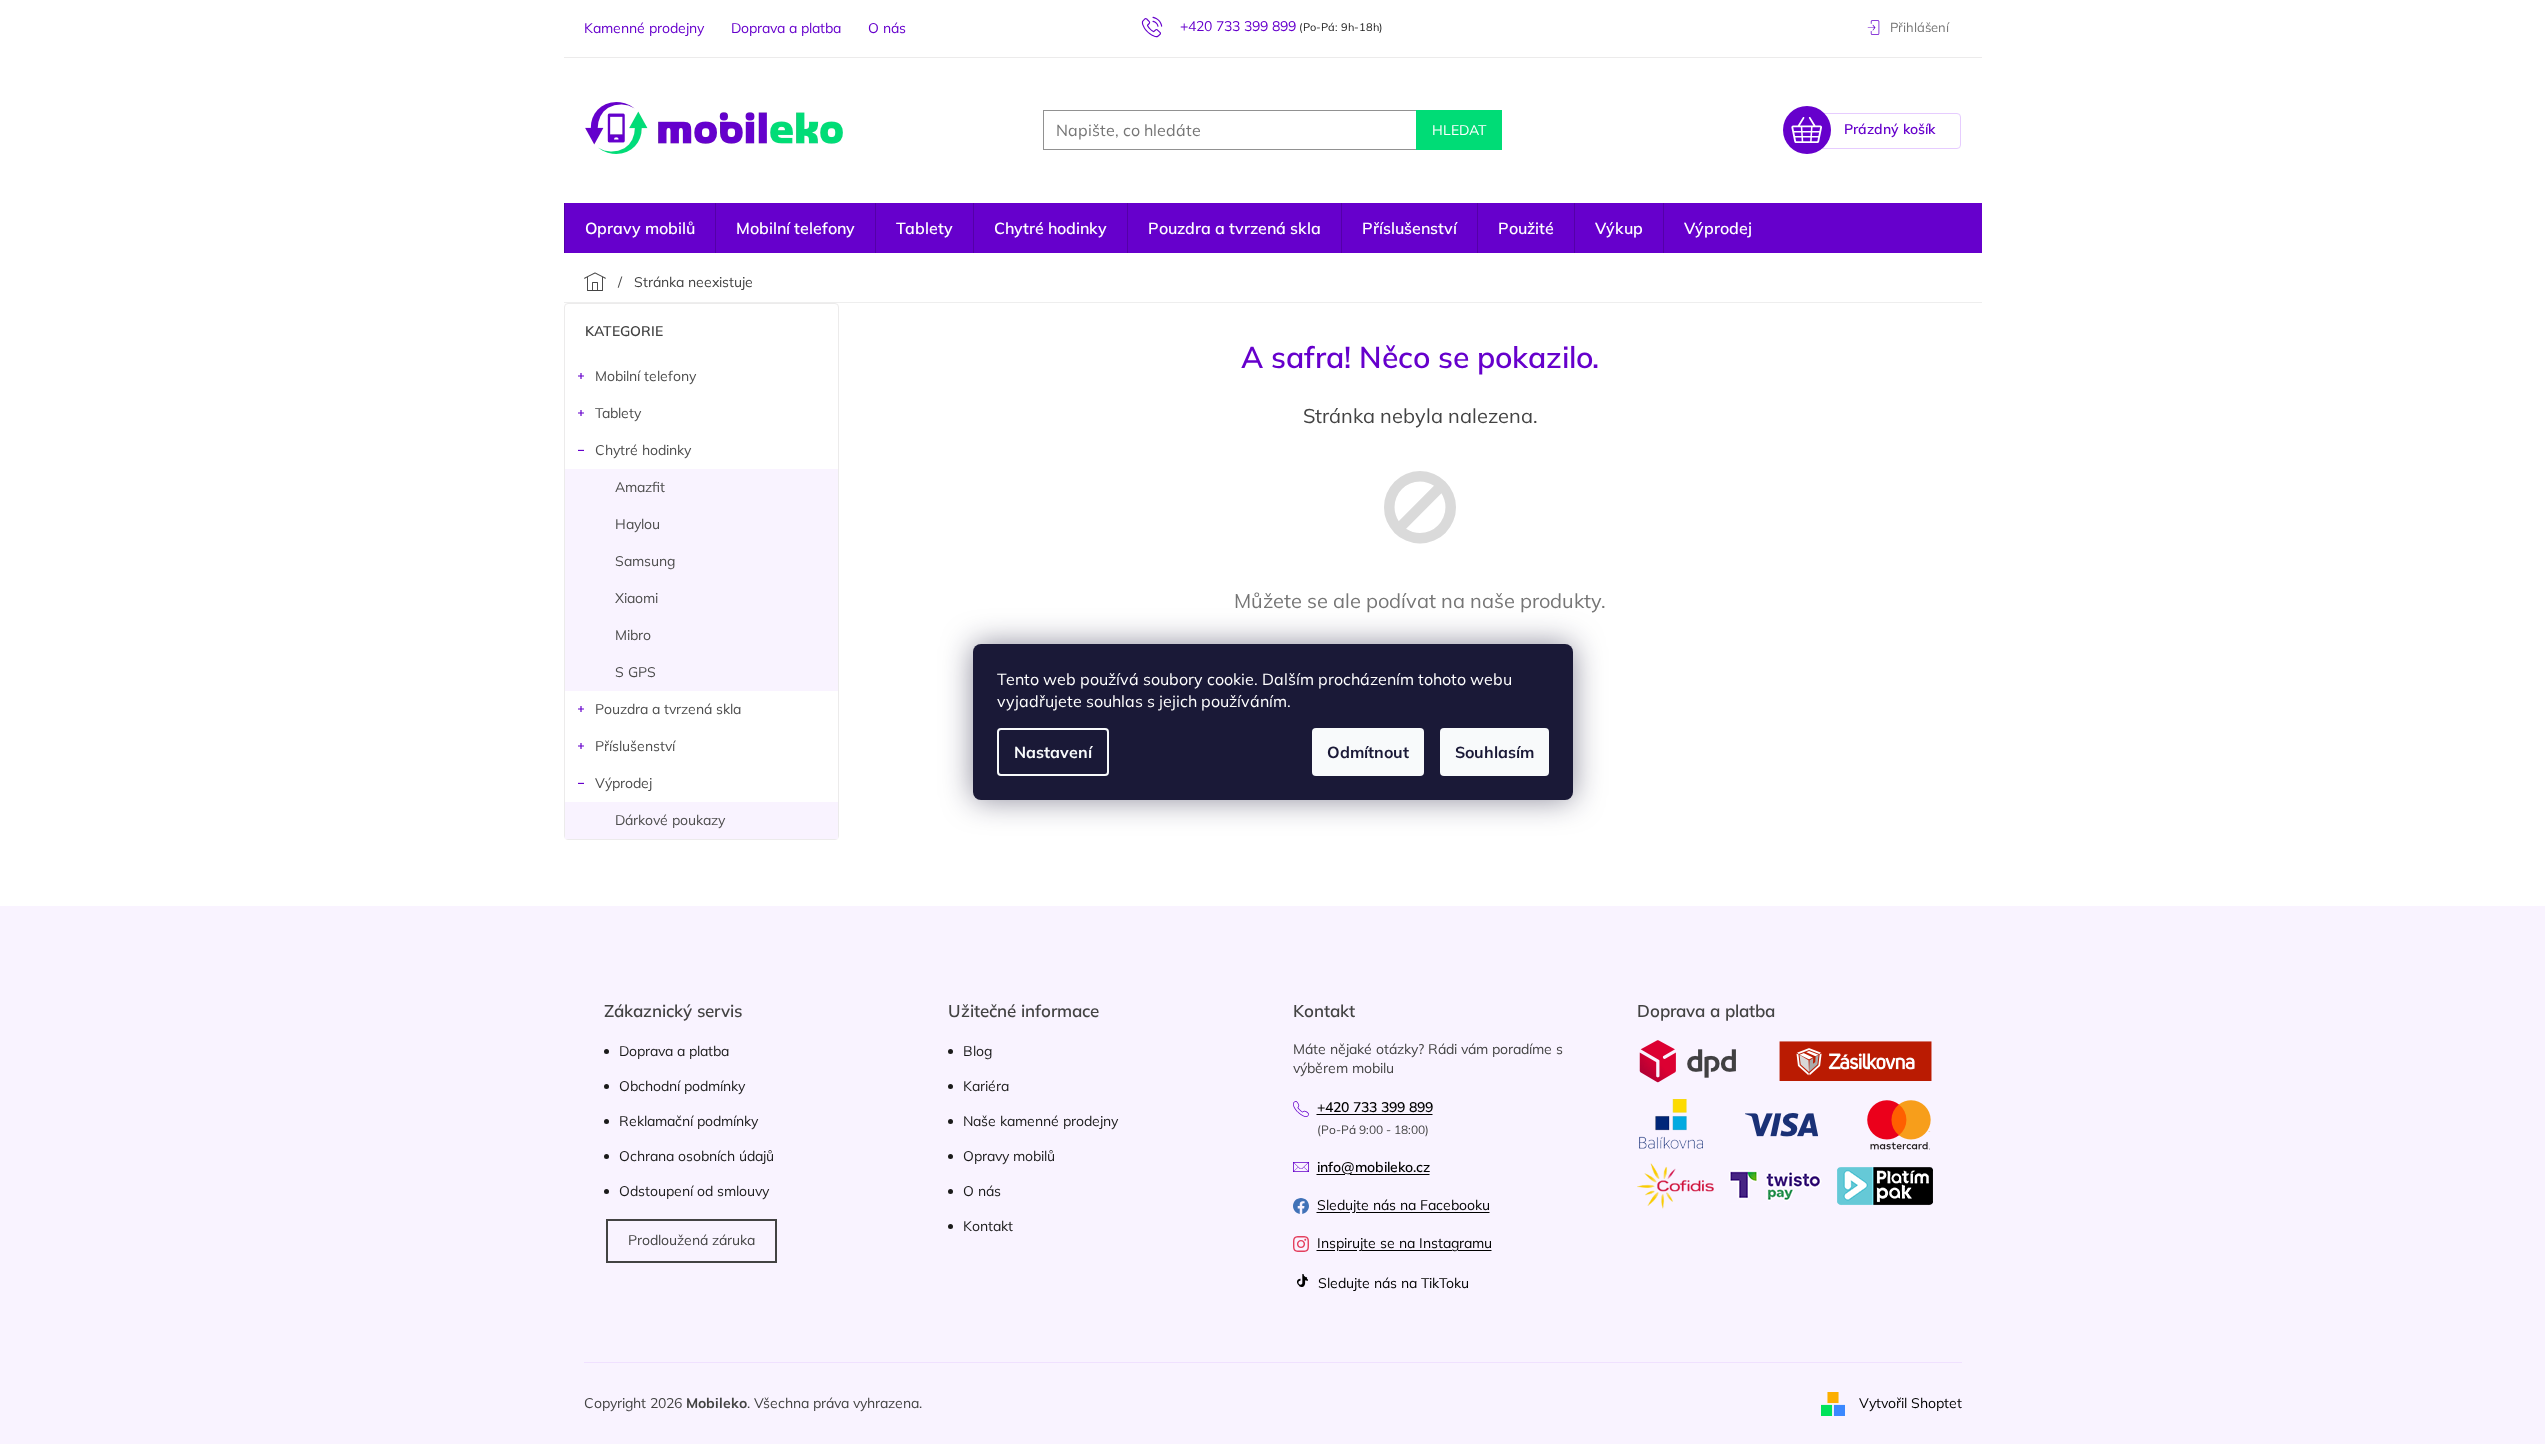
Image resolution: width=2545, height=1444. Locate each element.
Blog (977, 1051)
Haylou (637, 524)
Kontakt (988, 1226)
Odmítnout (1368, 752)
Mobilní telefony (645, 376)
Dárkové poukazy (670, 820)
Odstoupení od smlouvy (694, 1191)
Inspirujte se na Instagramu (1404, 1243)
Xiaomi (636, 598)
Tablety (618, 413)
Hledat (1459, 130)
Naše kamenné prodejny (1040, 1121)
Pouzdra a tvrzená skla (668, 709)
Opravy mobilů (1009, 1156)
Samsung (645, 561)
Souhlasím (1494, 752)
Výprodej (623, 783)
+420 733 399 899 (1375, 1107)
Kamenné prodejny (644, 28)
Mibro (633, 635)
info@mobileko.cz (1373, 1167)
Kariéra (986, 1086)
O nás (887, 28)
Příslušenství (635, 746)
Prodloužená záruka (691, 1240)
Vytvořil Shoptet (1910, 1402)
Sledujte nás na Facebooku (1403, 1205)
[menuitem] (1718, 228)
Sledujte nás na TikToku (1391, 1283)
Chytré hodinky (643, 450)
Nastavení (1053, 752)
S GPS (635, 672)
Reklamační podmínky (688, 1121)
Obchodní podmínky (682, 1086)
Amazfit (640, 487)
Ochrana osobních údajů (696, 1156)
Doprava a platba (786, 28)
